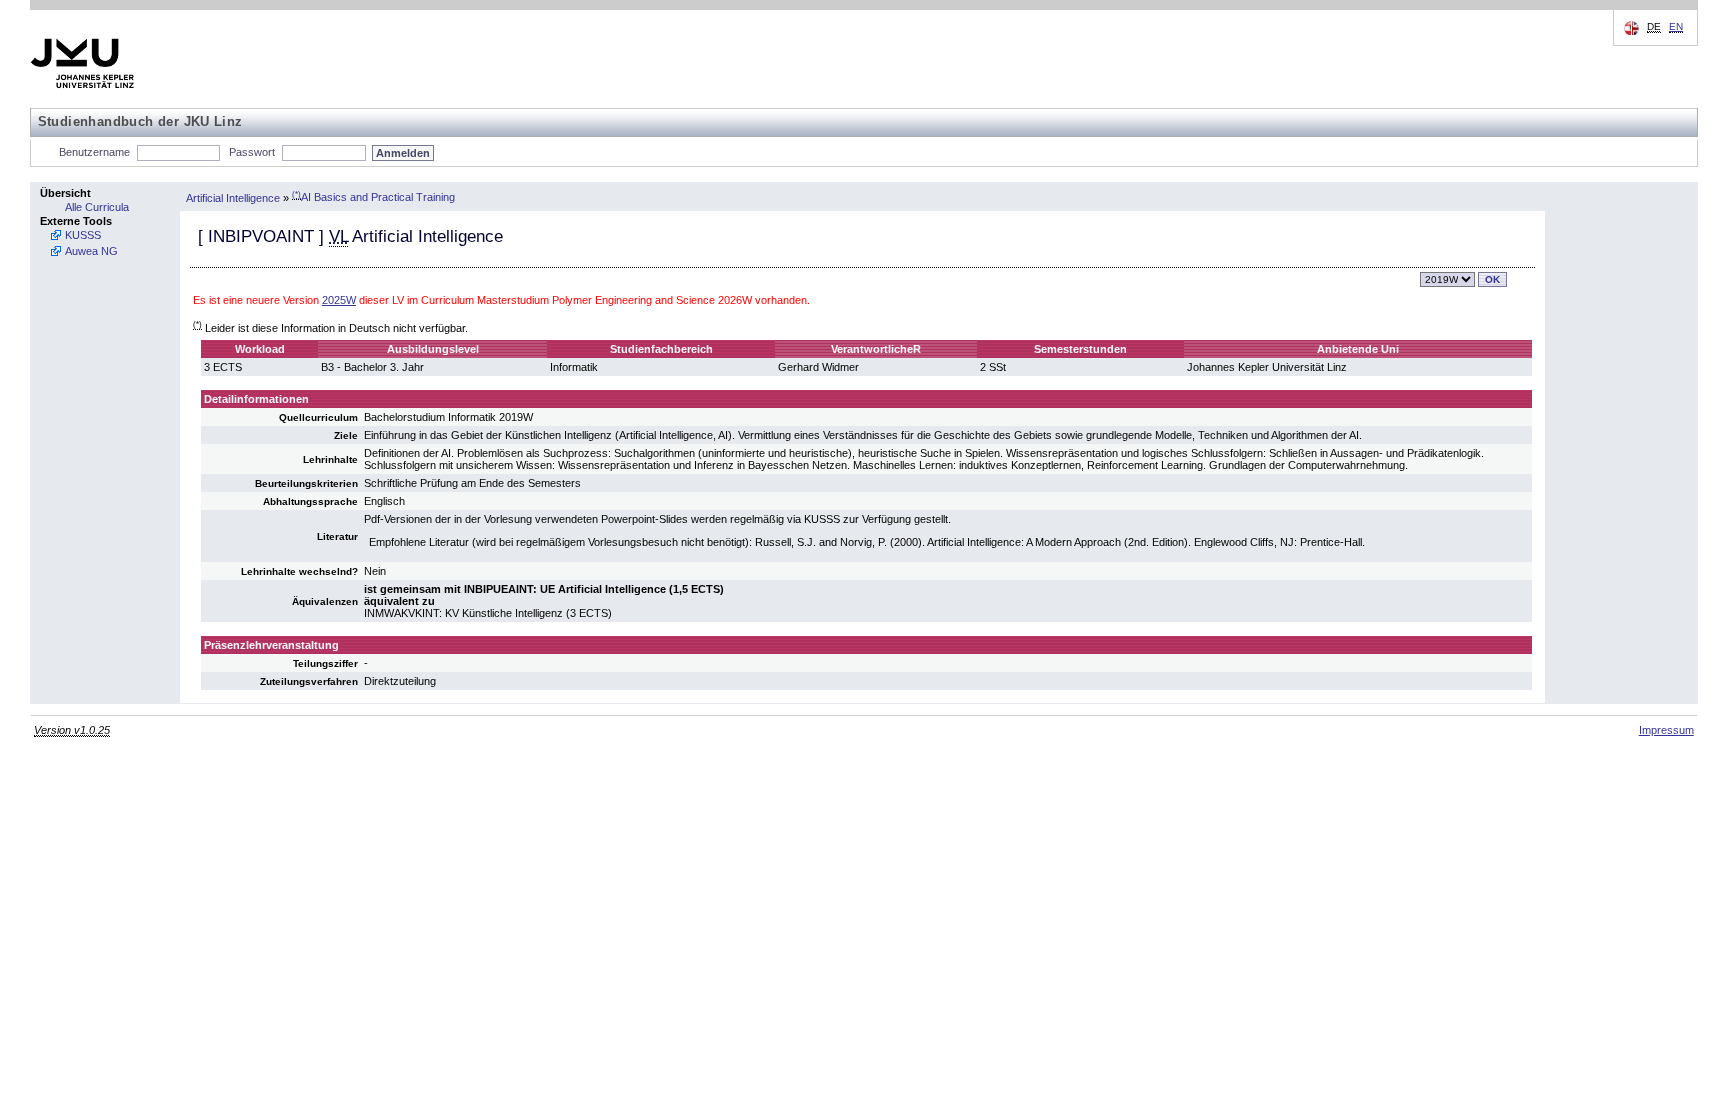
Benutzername (94, 152)
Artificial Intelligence (233, 197)
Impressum (1666, 730)
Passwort (252, 152)
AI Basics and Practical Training (373, 197)
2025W (339, 300)
